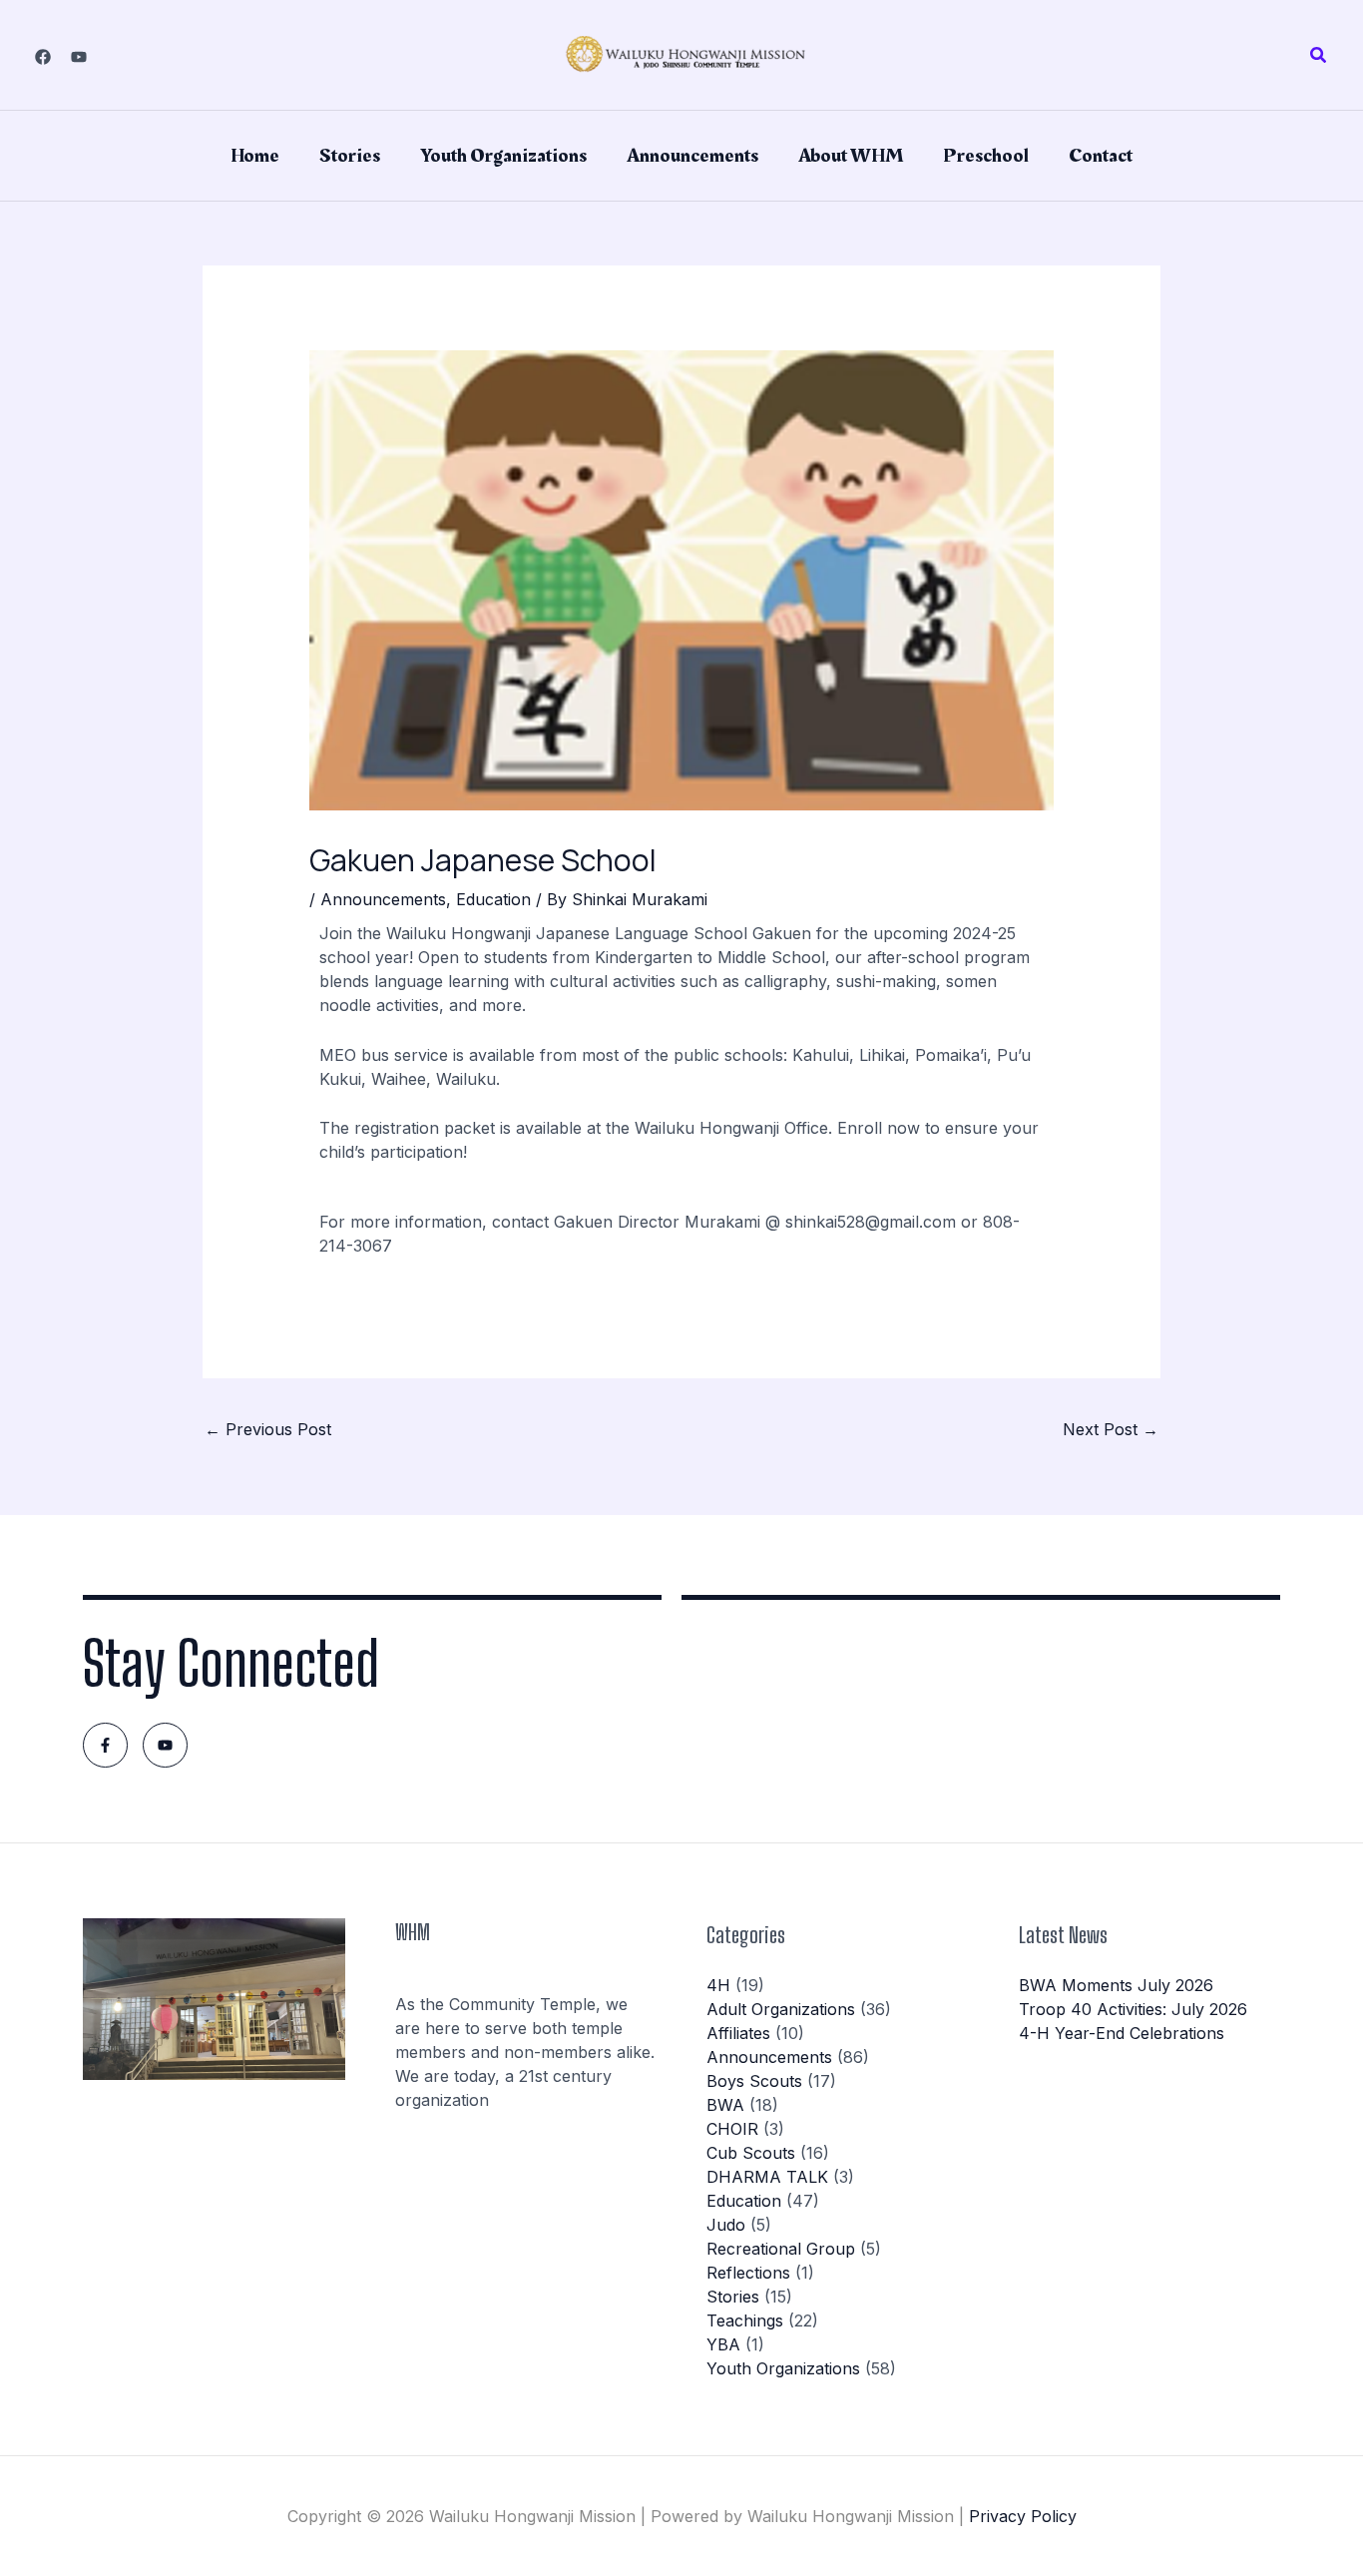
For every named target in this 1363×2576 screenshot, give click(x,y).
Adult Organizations (781, 2009)
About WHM (851, 156)
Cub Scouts (751, 2153)
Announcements (692, 156)
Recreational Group (781, 2249)
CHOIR (732, 2129)
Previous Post (268, 1429)
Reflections (748, 2273)
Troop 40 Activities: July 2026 (1133, 2009)
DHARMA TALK (767, 2177)
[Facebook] (43, 57)
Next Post (1111, 1429)
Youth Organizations (503, 156)
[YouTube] (79, 57)
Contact (1101, 156)
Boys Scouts (754, 2081)
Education (493, 899)
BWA (725, 2105)
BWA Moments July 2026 (1116, 1985)
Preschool (986, 156)
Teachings (745, 2320)
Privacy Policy (1023, 2516)
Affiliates (738, 2033)
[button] (1319, 55)
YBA (723, 2344)
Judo (726, 2225)
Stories (350, 156)
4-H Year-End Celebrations (1122, 2033)
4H (718, 1985)
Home (255, 156)
